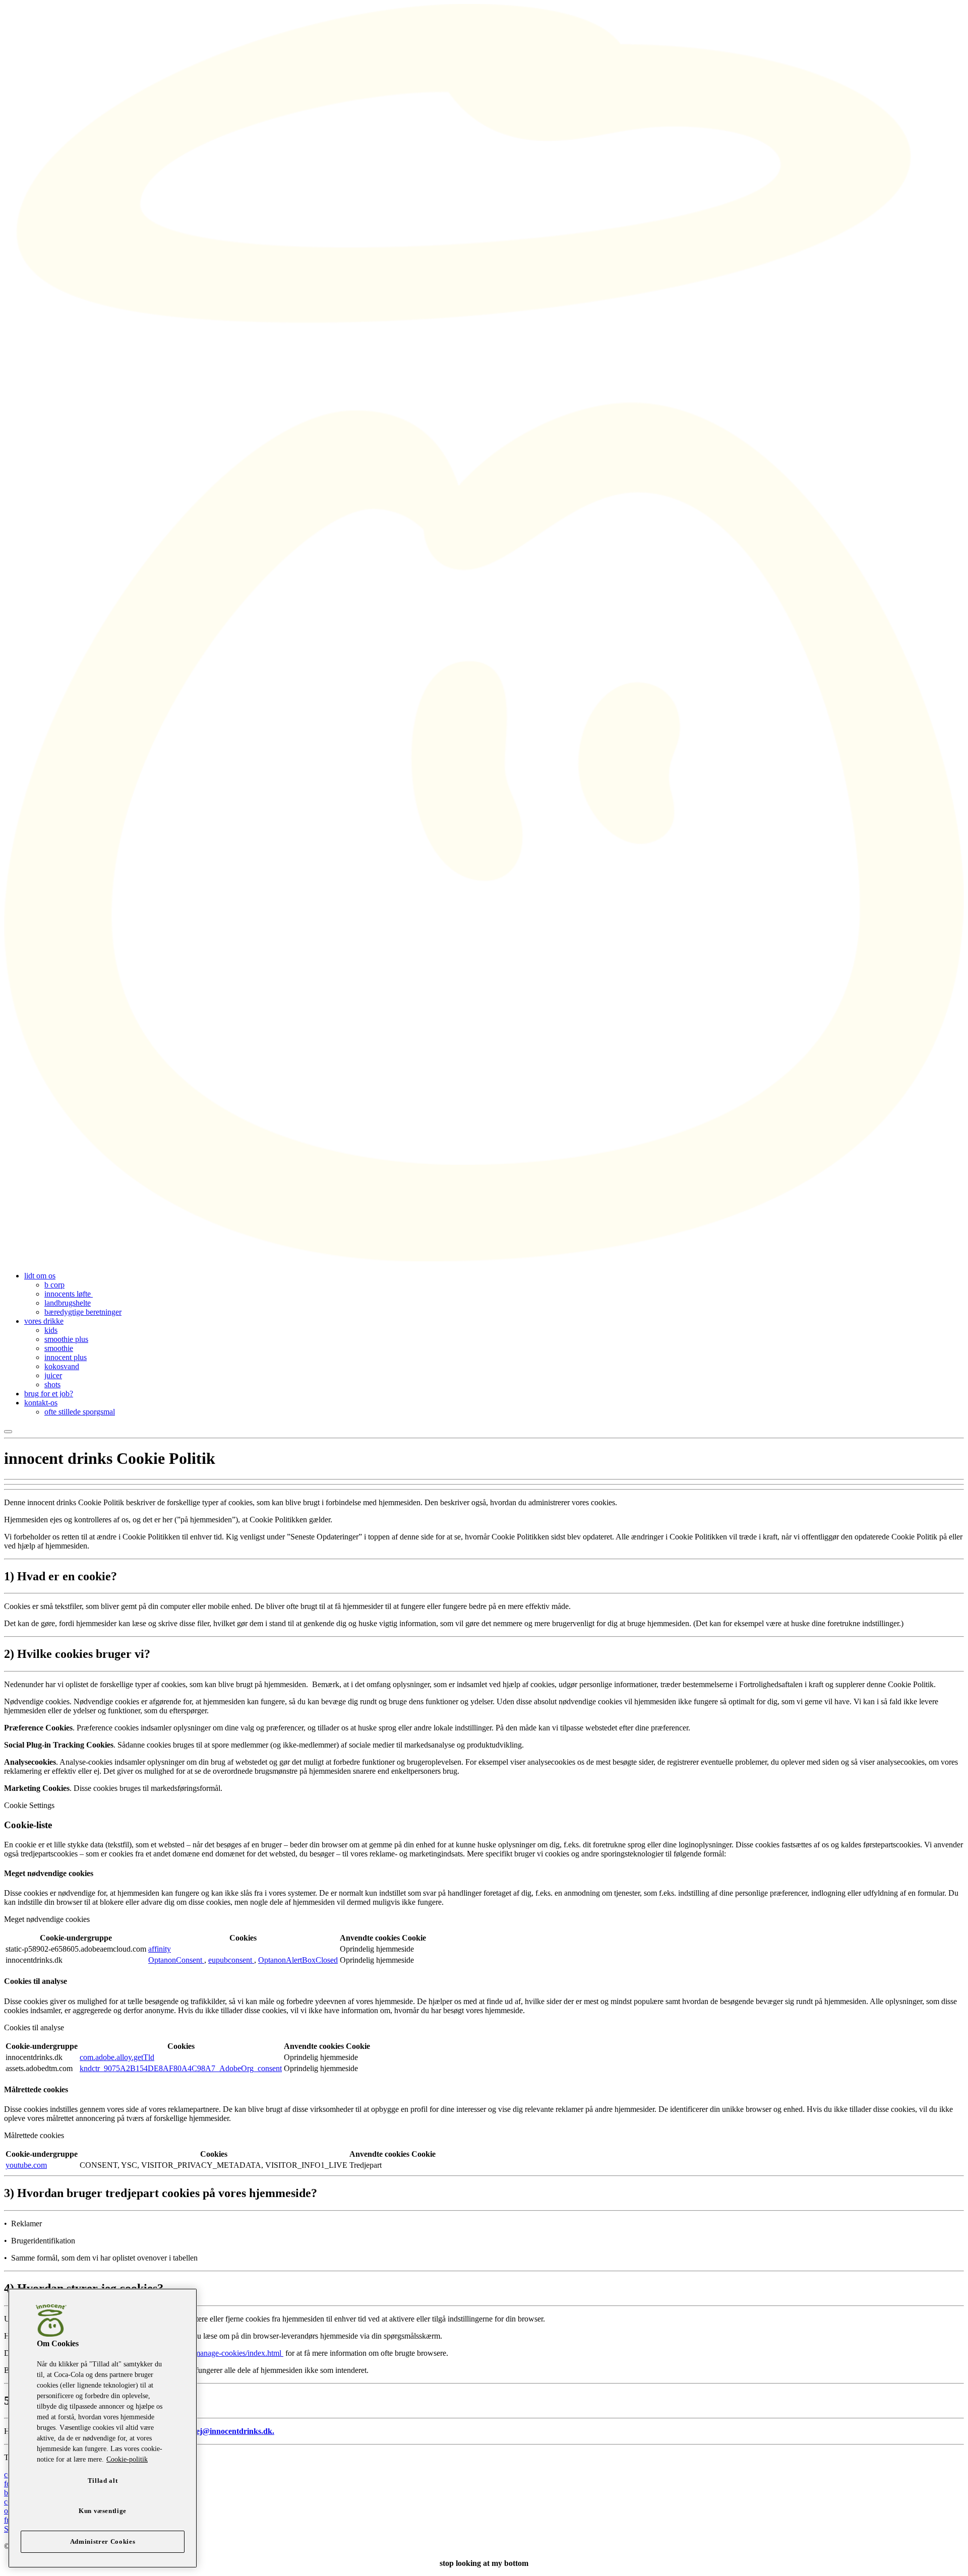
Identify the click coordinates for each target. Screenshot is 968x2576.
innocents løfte (69, 1294)
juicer (53, 1375)
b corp (54, 1285)
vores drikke (44, 1321)
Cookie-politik (127, 2459)
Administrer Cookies (103, 2541)
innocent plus (66, 1357)
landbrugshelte (68, 1303)
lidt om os (40, 1276)
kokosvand (62, 1366)
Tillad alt (103, 2481)
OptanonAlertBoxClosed (298, 1960)
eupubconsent (231, 1960)
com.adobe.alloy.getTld (117, 2057)
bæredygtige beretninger (83, 1312)
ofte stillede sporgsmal (80, 1412)
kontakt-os (41, 1403)
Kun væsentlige (103, 2511)
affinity (160, 1949)
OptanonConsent (176, 1960)
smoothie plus (66, 1339)
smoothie (59, 1348)
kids (51, 1330)
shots (52, 1384)
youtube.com (26, 2165)
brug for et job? (49, 1394)
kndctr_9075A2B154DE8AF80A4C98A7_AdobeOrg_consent (181, 2068)
